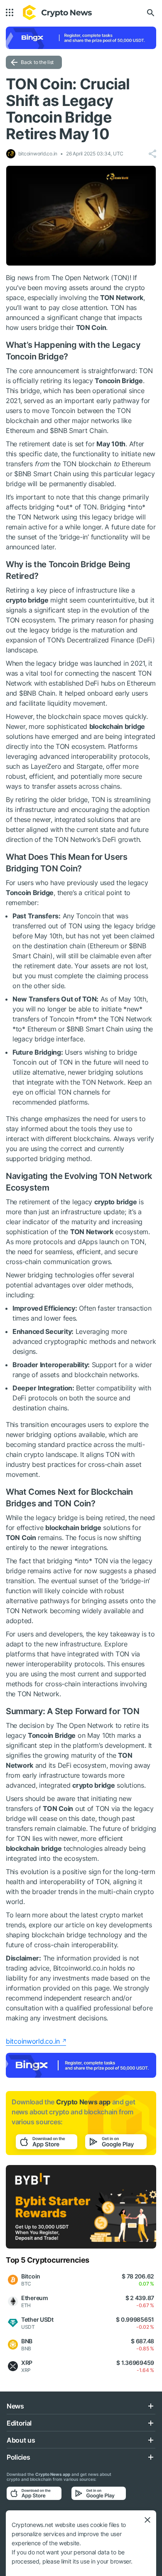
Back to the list (37, 62)
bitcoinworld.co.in (33, 2041)
